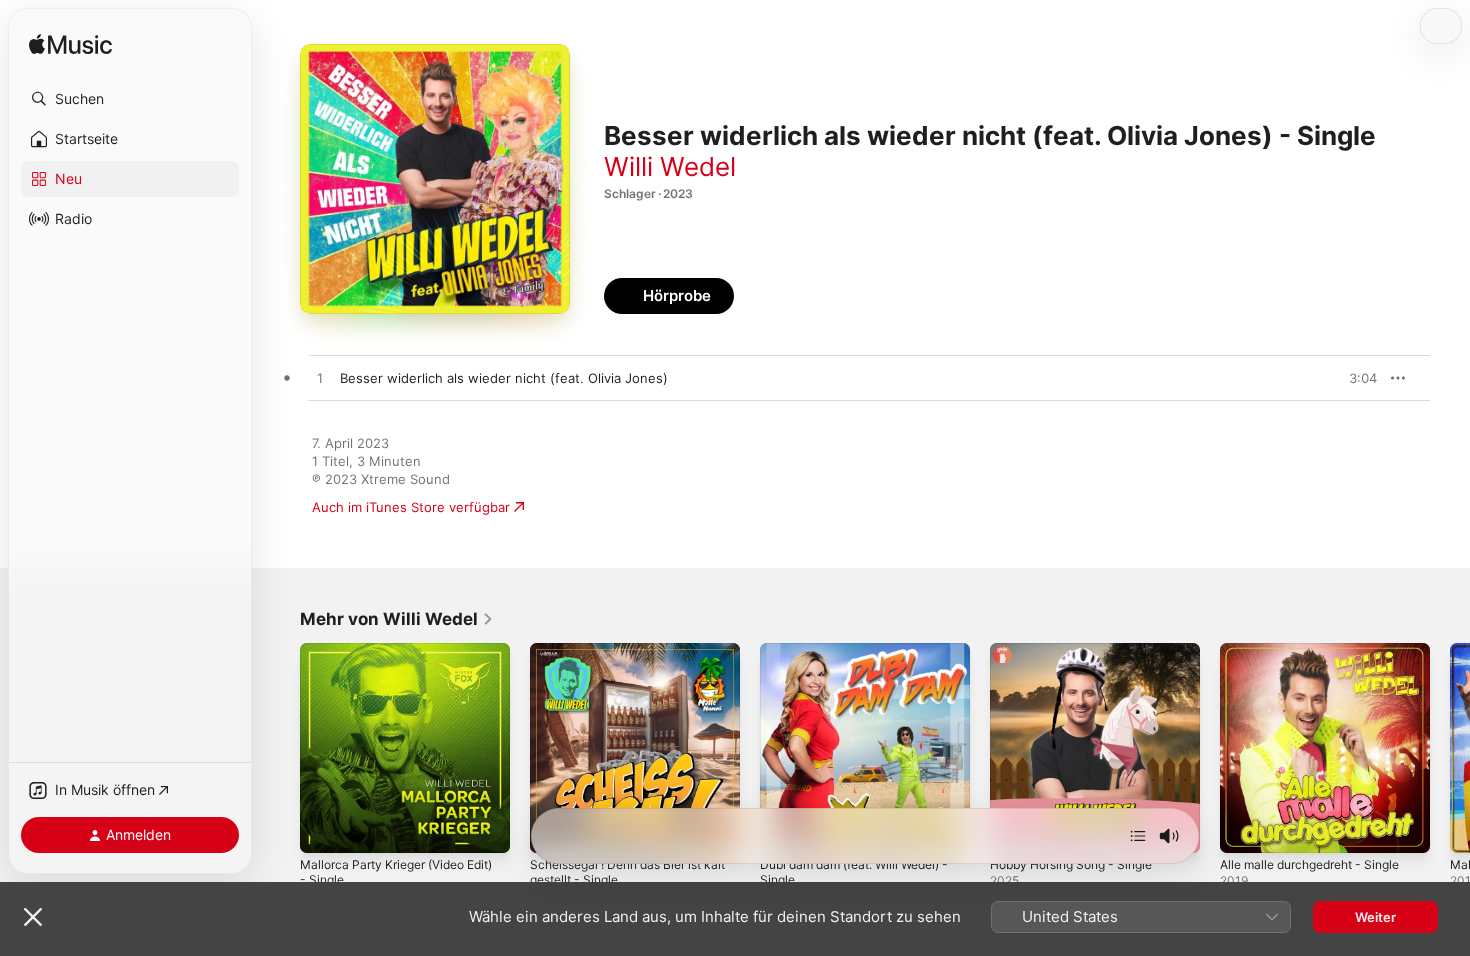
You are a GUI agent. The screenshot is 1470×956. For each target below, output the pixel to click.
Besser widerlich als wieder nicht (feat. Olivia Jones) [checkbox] (504, 378)
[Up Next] (1138, 836)
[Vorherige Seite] (280, 748)
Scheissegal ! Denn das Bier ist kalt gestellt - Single (626, 659)
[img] (70, 45)
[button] (130, 99)
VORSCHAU (1349, 378)
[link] (397, 619)
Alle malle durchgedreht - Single (1320, 651)
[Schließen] (33, 917)
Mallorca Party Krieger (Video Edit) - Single (391, 659)
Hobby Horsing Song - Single (1081, 651)
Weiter (1375, 917)
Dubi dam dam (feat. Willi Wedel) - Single (860, 659)
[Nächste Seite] (1450, 748)
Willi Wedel (670, 166)
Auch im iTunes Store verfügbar (411, 507)
